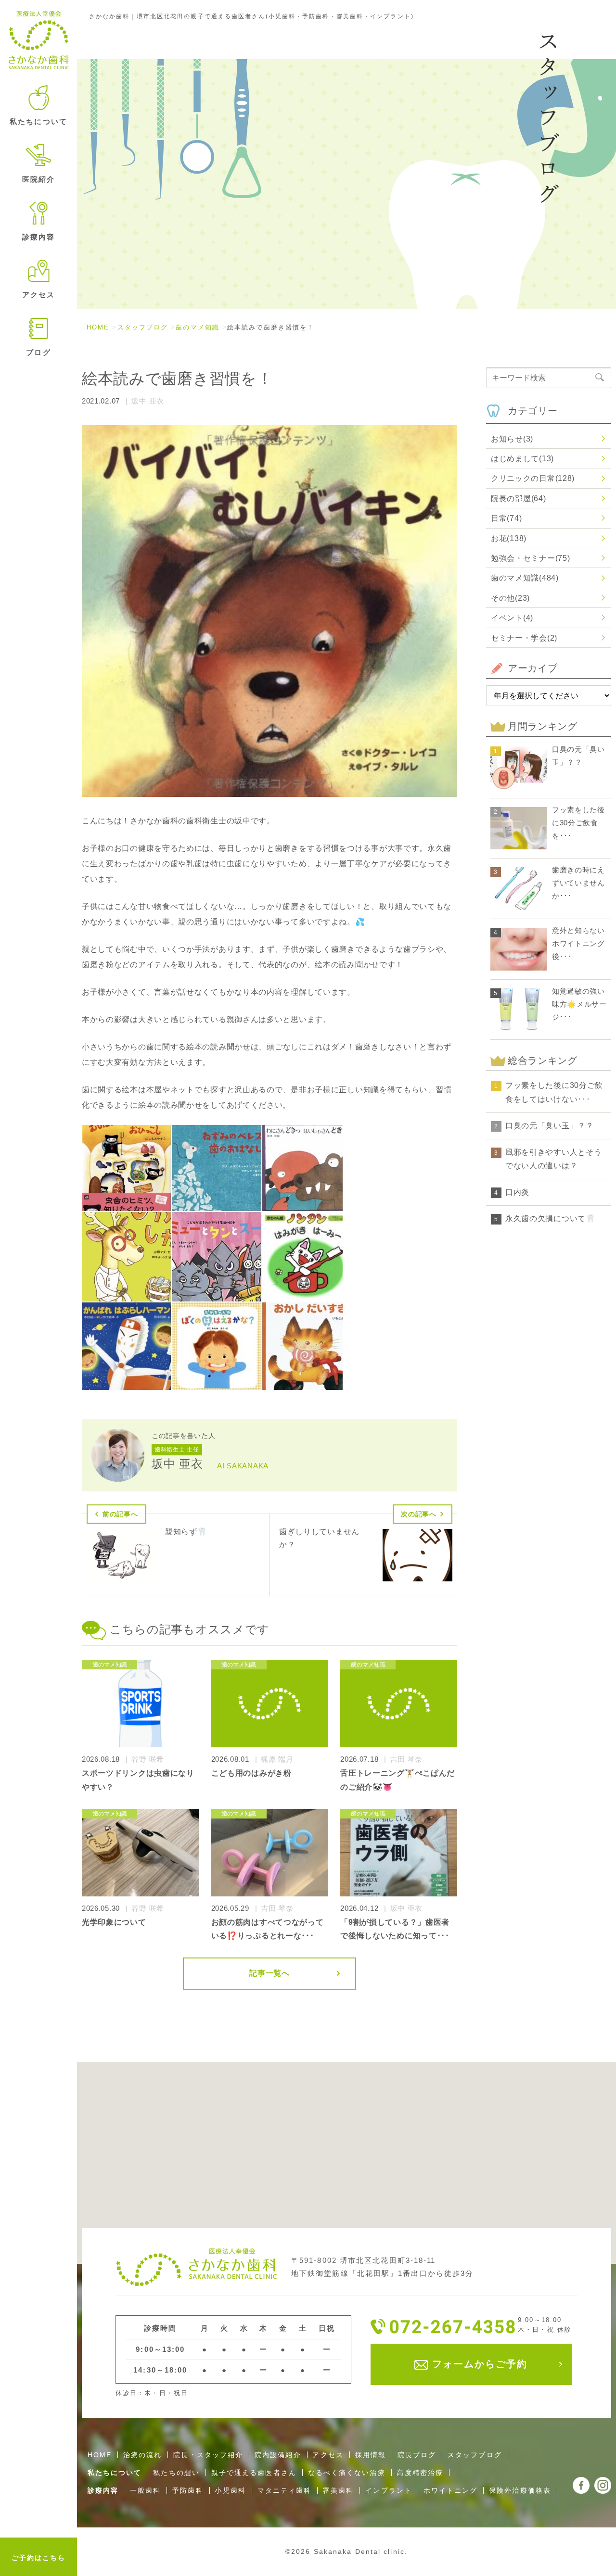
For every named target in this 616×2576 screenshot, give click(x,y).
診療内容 (103, 2490)
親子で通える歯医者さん (254, 2473)
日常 (506, 518)
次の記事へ (419, 1514)
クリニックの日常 (533, 478)
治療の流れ (143, 2455)
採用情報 (371, 2455)
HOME (98, 327)
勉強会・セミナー (530, 558)
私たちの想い (176, 2473)
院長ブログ (417, 2455)
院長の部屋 (518, 499)
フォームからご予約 (478, 2364)
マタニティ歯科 (285, 2490)
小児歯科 (230, 2490)
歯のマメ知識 (198, 327)
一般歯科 (145, 2490)
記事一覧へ (269, 1973)
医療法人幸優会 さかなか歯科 (39, 40)
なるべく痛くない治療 (347, 2473)
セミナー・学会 (524, 638)
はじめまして (522, 459)
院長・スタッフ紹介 (208, 2455)
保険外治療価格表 (520, 2490)
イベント (512, 618)
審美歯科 (338, 2490)
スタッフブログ (143, 327)
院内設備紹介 (278, 2455)
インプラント (389, 2490)
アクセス (38, 295)
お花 (509, 538)
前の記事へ (120, 1514)
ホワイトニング (451, 2490)
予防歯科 (188, 2490)
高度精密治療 (420, 2473)
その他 (510, 598)
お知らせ (512, 439)
